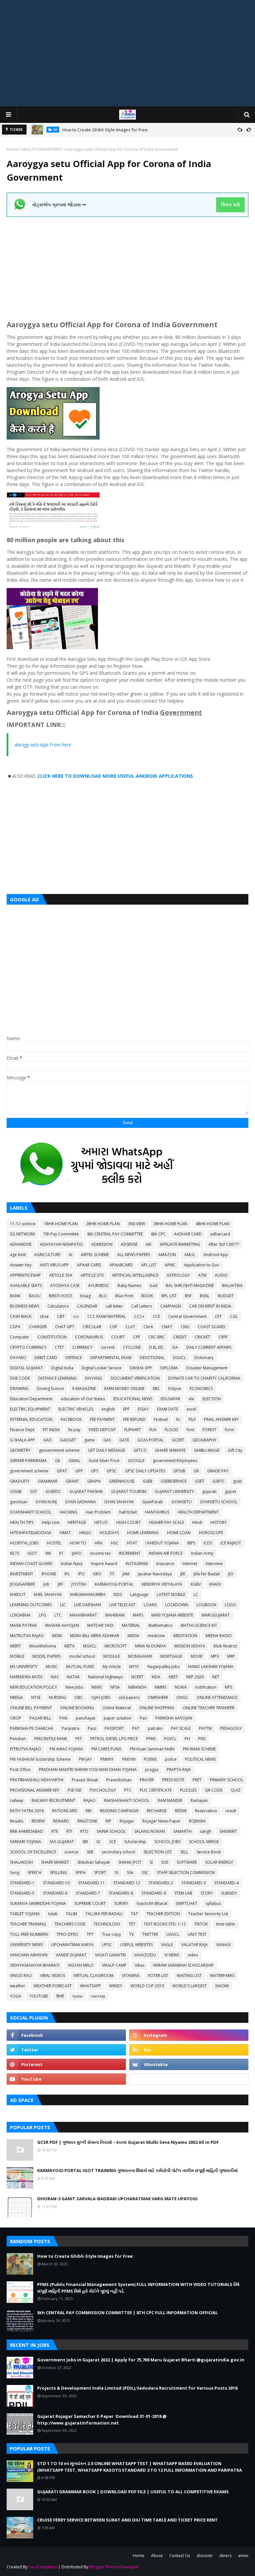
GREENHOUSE (122, 1481)
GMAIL (74, 1461)
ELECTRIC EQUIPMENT (30, 1409)
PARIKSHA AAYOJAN (174, 1718)
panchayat (85, 1718)
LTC (58, 1615)
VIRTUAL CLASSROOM (93, 1976)
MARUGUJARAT (216, 1615)
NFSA (115, 1687)
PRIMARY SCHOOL (227, 1780)
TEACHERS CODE (70, 1924)
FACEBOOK (71, 1419)
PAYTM (205, 1728)
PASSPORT (114, 1728)
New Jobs (74, 1687)
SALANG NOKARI (150, 1831)
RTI (69, 1831)
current (108, 1347)
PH (187, 1739)
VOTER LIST (158, 1976)
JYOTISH (79, 1584)
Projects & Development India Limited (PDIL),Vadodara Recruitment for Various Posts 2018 (137, 2388)
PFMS (151, 1739)
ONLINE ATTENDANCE (217, 1697)
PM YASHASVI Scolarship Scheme (40, 1759)
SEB (90, 1852)
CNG (185, 1327)
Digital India (62, 1368)
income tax (100, 1553)
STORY (207, 1893)
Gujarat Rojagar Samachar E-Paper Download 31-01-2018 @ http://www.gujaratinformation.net (102, 2420)
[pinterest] (66, 2064)
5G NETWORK (23, 1234)
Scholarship (135, 1842)
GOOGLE (136, 1461)
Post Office (20, 1770)
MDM (57, 1636)
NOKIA (181, 1687)
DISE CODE (20, 1378)
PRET (197, 1780)
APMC (170, 1265)
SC (99, 1842)
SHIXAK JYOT (130, 1862)
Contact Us (180, 2556)
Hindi (197, 1522)
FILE (192, 1419)
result (231, 1811)
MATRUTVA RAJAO (27, 1636)
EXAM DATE (168, 1409)
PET (79, 1739)
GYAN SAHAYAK (119, 1502)
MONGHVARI (140, 1656)
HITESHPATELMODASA (31, 1533)
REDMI (181, 1811)
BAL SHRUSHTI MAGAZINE (190, 1286)
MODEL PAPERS (47, 1656)
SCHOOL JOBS (168, 1842)
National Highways (105, 1677)
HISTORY (219, 1522)
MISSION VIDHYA (190, 1646)
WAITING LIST (189, 1976)
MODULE (112, 1656)
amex (243, 2556)
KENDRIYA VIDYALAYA (162, 1584)
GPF (79, 1471)
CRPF (223, 1337)
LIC (63, 1605)
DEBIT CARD (46, 1358)
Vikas (140, 1965)
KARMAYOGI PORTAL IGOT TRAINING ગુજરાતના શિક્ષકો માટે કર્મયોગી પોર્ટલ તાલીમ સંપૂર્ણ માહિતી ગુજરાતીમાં (137, 2170)
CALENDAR (87, 1306)
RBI (89, 1811)
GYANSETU (181, 1502)
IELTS (15, 1553)
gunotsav (19, 1502)
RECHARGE (157, 1811)
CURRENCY (83, 1347)
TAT (134, 1914)
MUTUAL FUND (80, 1667)
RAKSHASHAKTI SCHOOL (127, 1800)
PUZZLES (188, 1790)
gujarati (209, 1491)
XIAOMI (222, 1986)
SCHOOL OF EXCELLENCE (33, 1852)
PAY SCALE (181, 1728)
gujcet (230, 1491)
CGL (234, 1316)
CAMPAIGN (171, 1306)
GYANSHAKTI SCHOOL (31, 1512)
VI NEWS (172, 1955)
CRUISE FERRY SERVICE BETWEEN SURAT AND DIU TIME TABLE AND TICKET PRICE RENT (127, 2520)
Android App (216, 1255)
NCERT (137, 1677)
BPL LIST (169, 1296)
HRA (99, 1543)
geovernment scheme (59, 1450)
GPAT (62, 1471)
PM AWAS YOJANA (66, 1749)
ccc (76, 1316)
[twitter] (66, 2050)
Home (12, 149)
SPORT (100, 1873)
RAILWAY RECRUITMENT (53, 1800)
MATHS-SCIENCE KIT (199, 1625)
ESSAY (143, 1409)
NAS (55, 1677)
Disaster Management (207, 1368)
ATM (202, 1275)
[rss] (189, 2050)
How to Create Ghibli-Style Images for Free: (105, 130)
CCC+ (139, 1316)
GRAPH (94, 1481)
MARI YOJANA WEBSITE (172, 1615)
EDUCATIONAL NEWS (133, 1399)
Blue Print (124, 1296)
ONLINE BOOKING (77, 1708)
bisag (85, 1296)
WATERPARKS (222, 1976)
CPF (137, 1337)
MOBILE (17, 1656)
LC (196, 1594)
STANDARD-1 (22, 1883)
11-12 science (23, 1224)
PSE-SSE (75, 1790)
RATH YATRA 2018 (27, 1811)
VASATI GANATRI (110, 1955)
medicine (156, 1636)
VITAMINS (131, 1976)
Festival (161, 1419)
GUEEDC (53, 1491)
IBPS (191, 1543)
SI (151, 1862)
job (46, 1584)
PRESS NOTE (173, 1780)
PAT (136, 1728)
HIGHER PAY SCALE (167, 1522)
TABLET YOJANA (25, 1914)
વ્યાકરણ (98, 1996)
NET (216, 1677)
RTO (84, 1831)
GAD (47, 1440)
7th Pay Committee (61, 1234)
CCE (156, 1316)
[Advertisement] (127, 53)
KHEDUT (18, 1594)
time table (226, 1924)
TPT (90, 1934)
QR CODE (214, 1790)
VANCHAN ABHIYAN (29, 1955)
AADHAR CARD (188, 1234)
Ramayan (199, 1800)
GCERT (178, 1440)
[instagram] (189, 2035)
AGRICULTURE (47, 1255)
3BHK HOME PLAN (170, 1224)
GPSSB (179, 1471)
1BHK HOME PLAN (61, 1224)
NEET (173, 1677)
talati (53, 1914)
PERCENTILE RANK (51, 1739)
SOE (165, 1862)
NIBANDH (137, 1687)
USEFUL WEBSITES (136, 1945)
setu (35, 745)
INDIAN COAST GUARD (31, 1564)
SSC (145, 1873)
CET (218, 1316)
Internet (190, 1564)
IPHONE (49, 1574)
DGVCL (179, 1358)
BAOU (35, 1296)
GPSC (112, 1471)
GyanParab (153, 1502)
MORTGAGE (171, 1656)
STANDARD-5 (22, 1893)
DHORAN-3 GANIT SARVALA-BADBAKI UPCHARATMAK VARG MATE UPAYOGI (117, 2199)
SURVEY (121, 1903)
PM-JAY (85, 1759)
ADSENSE (129, 1244)
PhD (202, 1739)
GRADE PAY (218, 1471)
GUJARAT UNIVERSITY (174, 1491)
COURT (118, 1337)
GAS (107, 1440)
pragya (152, 1770)
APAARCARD (121, 1265)
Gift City (235, 1450)
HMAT (65, 1533)
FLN (153, 1430)
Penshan (18, 1739)
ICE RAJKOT (231, 1543)
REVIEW (38, 1821)
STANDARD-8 (121, 1893)
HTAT (132, 1543)
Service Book (209, 1852)
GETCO (140, 1450)
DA (175, 1347)
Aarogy (22, 745)
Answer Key (21, 1265)
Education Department (31, 1399)
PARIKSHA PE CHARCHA (32, 1728)
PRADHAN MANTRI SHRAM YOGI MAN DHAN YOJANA (88, 1770)
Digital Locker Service (102, 1368)
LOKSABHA (20, 1615)
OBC (79, 1697)
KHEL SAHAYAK (48, 1594)
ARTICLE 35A (61, 1275)
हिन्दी (60, 1996)
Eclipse (175, 1388)
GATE (124, 1440)
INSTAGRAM (137, 1564)
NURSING (57, 1697)
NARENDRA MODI (26, 1677)
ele (191, 1399)
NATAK (73, 1677)
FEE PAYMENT (102, 1419)
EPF (126, 1409)
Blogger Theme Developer (114, 2567)
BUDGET (226, 1296)
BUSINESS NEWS (25, 1306)
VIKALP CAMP (114, 1965)
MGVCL (90, 1646)
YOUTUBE (39, 1996)
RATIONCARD (65, 1811)
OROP (16, 1718)
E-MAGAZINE (84, 1388)
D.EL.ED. (157, 1347)
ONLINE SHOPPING (157, 1708)
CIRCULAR (92, 1327)
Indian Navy (72, 1564)
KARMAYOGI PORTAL (114, 1584)
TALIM (71, 1914)
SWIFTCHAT (186, 1903)
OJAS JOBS (101, 1697)
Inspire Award (104, 1564)
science (71, 1852)
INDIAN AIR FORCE (166, 1553)
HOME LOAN (179, 1533)
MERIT (15, 1646)
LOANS (150, 1605)
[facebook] (66, 2035)
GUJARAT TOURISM (129, 1491)
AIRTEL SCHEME (95, 1255)
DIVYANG (94, 1378)
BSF (188, 1296)
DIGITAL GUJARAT (26, 1368)
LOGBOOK (207, 1605)
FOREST (210, 1430)
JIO (231, 1574)
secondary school (118, 1852)
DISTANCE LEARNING (57, 1378)
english (108, 1409)
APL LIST (149, 1265)
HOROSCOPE (211, 1533)
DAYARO (18, 1358)
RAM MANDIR (170, 1800)
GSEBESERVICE (174, 1481)
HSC (115, 1543)
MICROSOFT (116, 1646)
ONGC (182, 1697)
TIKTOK (201, 1924)
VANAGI (223, 1945)
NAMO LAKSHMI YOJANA (211, 1667)
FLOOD (171, 1430)
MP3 (215, 1656)
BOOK (147, 1296)
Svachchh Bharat (152, 1903)
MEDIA (133, 1636)
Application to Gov (202, 1265)
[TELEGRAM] (189, 2079)
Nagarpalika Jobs (164, 1667)
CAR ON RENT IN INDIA (210, 1306)
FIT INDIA (51, 1430)
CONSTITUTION (52, 1337)
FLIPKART (133, 1430)
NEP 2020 (195, 1677)
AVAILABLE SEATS (26, 1286)
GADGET (68, 1440)
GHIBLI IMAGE (207, 1450)
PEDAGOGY (231, 1728)
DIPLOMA (169, 1368)
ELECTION (212, 1399)
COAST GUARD (212, 1327)
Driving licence (50, 1388)
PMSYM (129, 1759)
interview (214, 1564)
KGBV (196, 1584)
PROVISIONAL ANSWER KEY (35, 1790)
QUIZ (236, 1790)
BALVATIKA (232, 1286)
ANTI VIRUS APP (54, 1265)
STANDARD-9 (154, 1893)
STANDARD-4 (226, 1883)
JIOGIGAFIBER (22, 1584)
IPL (67, 1574)
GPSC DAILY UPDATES (145, 1471)
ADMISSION (102, 1244)
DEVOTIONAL (152, 1358)
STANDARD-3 (194, 1883)
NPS (228, 1687)
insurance (165, 1564)
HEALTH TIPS (22, 1522)
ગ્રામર (77, 1996)
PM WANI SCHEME (199, 1749)
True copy (111, 1934)
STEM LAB (183, 1893)
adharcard (220, 1234)
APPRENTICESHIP (25, 1275)
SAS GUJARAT (62, 1842)
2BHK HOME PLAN (103, 1224)
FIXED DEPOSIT (102, 1430)
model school (82, 1656)
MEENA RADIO (219, 1636)
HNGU (85, 1533)
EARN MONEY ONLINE (124, 1388)
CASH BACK (21, 1316)
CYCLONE (132, 1347)
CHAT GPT (65, 1327)
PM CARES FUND (106, 1749)
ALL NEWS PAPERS (134, 1255)
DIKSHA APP (141, 1368)
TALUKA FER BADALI (104, 1914)
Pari (143, 1718)
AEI (149, 1244)
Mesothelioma (43, 1646)
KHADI (215, 1584)
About (157, 2556)
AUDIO (221, 1275)
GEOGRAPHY (205, 1440)
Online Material (117, 1708)
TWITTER (150, 1934)
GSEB (148, 1481)
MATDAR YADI (100, 1625)
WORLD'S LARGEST (190, 1986)
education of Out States (83, 1399)
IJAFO (77, 1553)
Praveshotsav (119, 1780)
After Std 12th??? (224, 1244)
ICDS (208, 1543)
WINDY (116, 1986)
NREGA (16, 1697)
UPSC (107, 1945)
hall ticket (128, 1512)
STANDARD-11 (91, 1883)
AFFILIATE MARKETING (180, 1244)
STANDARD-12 (127, 1883)
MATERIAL (131, 1625)
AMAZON (167, 1255)
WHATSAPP (90, 1986)
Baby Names (129, 1286)
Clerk (148, 1327)
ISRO (97, 1574)
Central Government (187, 1316)
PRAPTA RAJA (179, 1770)
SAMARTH (182, 1831)
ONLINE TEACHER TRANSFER (209, 1708)
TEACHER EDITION (163, 1914)
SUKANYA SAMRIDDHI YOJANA (38, 1903)
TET (132, 1924)
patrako (155, 1728)
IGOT (32, 1553)
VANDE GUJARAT (71, 1955)
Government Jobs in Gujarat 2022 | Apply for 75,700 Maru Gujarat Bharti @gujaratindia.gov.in (141, 2360)
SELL (184, 1852)
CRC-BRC (157, 1337)
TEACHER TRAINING (28, 1924)
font (190, 1430)
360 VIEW (137, 1224)
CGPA (15, 1327)
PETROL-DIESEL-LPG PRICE (114, 1739)
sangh (206, 1831)
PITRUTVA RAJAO (26, 1749)
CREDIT (180, 1337)
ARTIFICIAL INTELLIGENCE (135, 1275)
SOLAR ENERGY (219, 1862)
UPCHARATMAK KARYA (72, 1945)
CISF (113, 1327)
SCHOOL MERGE (204, 1842)
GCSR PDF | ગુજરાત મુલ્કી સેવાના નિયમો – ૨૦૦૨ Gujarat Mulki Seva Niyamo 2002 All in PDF (128, 2142)
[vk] (189, 2064)
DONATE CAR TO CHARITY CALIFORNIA (204, 1378)
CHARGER (38, 1327)
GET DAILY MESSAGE (107, 1450)
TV (131, 1934)
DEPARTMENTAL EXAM (111, 1358)
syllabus (213, 1903)
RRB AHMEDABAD (27, 1831)
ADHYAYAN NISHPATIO (61, 1244)
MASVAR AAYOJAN (62, 1625)
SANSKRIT (228, 1831)
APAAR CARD (89, 1265)
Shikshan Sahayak (94, 1862)
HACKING (69, 1512)
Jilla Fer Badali (207, 1574)
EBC (156, 1388)
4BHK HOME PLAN (212, 1224)
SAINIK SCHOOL (111, 1831)
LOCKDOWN (177, 1605)
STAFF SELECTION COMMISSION (186, 1873)
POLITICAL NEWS (200, 1759)
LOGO (231, 1605)
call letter (114, 1306)
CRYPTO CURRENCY (28, 1347)
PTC (128, 1790)
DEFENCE (74, 1358)
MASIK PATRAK (23, 1625)
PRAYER (147, 1780)
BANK (15, 1296)
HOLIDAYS (109, 1533)
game (90, 1440)
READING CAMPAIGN (119, 1811)
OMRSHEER (158, 1697)
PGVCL (170, 1739)
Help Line (51, 1522)
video (193, 1955)
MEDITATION (185, 1636)
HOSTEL (54, 1543)
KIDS (118, 1594)
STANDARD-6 (55, 1893)
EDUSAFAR (170, 1399)
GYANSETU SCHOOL (219, 1502)
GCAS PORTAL (151, 1440)
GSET (200, 1481)
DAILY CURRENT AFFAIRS (209, 1347)
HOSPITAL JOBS (24, 1543)
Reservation (206, 1811)
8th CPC (158, 1234)
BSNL (205, 1296)
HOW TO (78, 1543)
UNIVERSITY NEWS (26, 1945)
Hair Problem (98, 1512)
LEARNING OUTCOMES (31, 1605)
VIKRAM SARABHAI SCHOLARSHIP (183, 1965)
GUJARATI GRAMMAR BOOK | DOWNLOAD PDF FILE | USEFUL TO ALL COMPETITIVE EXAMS (133, 2492)
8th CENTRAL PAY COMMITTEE (115, 1234)
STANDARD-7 (88, 1893)
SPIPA (81, 1873)
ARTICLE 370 (92, 1275)
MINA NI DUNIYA (151, 1646)
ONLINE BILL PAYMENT (31, 1708)
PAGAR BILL (40, 1718)
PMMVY (107, 1759)
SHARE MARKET (55, 1862)
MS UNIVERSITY (24, 1667)
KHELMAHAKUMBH (88, 1594)
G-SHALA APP (22, 1440)
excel (191, 1409)
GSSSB (16, 1491)
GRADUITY (20, 1481)
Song (15, 1873)
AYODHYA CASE (65, 1286)
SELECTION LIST (158, 1852)
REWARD (61, 1821)
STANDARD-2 (161, 1883)
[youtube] (66, 2079)
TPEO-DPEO (67, 1934)
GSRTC (219, 1481)
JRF (60, 1584)
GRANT (72, 1481)
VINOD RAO (21, 1976)
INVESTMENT (22, 1574)
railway (17, 1800)
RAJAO (90, 1800)
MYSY (134, 1667)
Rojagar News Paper (162, 1821)
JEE (183, 1574)
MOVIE (197, 1656)
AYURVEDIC (99, 1286)
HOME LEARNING (143, 1533)
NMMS (161, 1687)
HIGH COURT (128, 1522)
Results (17, 1821)
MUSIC (52, 1667)
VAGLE (167, 1945)
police (171, 1759)
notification (206, 1687)
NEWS (97, 1687)
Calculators (58, 1306)
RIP (108, 1821)
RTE (55, 1831)
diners (225, 2556)
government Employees (175, 1461)
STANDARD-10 (56, 1883)
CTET (59, 1347)
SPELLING (58, 1873)
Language (139, 1594)
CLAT (130, 1327)
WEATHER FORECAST (53, 1986)
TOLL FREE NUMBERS (29, 1934)
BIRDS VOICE (60, 1296)
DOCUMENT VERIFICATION (135, 1378)
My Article (112, 1667)
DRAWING (19, 1388)
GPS (95, 1471)
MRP (231, 1656)
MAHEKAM (115, 1615)
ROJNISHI (197, 1821)
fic (178, 1419)
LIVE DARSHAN (87, 1605)
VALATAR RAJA (195, 1945)
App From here (55, 745)
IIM (48, 1553)
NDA (156, 1677)
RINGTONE (87, 1821)
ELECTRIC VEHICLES (76, 1409)
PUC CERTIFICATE (156, 1790)
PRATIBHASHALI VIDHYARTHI (37, 1780)
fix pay (74, 1430)
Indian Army (202, 1553)
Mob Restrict (225, 1646)
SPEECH (35, 1873)
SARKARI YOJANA (26, 1842)
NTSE (36, 1697)
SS (117, 1873)
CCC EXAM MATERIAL (107, 1316)
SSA (130, 1873)
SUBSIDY (229, 1893)
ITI (112, 1574)
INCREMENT (130, 1553)
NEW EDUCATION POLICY (34, 1687)
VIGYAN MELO (81, 1965)
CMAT (167, 1327)
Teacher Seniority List (208, 1914)
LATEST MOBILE (171, 1594)
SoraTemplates (43, 2567)
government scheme (29, 1471)
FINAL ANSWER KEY (221, 1419)
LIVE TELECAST (122, 1605)
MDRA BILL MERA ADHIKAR (95, 1636)
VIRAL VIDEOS (53, 1976)
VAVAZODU (145, 1955)
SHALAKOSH (21, 1862)
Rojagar (127, 1821)
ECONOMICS (201, 1388)
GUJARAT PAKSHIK (86, 1491)
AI (71, 1255)
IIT (61, 1553)
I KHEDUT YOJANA (162, 1543)
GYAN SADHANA (81, 1502)
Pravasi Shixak (85, 1780)
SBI (85, 1842)
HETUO (101, 1522)
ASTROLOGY (178, 1275)
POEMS (150, 1759)
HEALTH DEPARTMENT (42, 149)
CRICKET (203, 1337)
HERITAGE (77, 1522)
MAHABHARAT (83, 1615)
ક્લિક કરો (231, 205)
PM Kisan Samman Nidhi (152, 1749)
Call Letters (142, 1306)
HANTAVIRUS (157, 1512)
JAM (126, 1574)
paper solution (118, 1718)
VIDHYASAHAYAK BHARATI (35, 1965)
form (229, 1430)
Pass (92, 1728)
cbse (44, 1316)
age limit (18, 1255)
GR (196, 1471)
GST (34, 1491)
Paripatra (71, 1728)
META (70, 1646)
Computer (20, 1337)
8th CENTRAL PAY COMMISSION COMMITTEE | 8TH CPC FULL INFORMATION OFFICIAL (127, 2313)
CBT (61, 1316)
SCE (113, 1842)
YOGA (16, 1996)
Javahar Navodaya (155, 1574)
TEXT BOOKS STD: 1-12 (165, 1924)
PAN (63, 1718)
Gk (58, 1461)
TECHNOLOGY (107, 1924)
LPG (42, 1615)
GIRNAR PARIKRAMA (28, 1461)
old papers (129, 1697)
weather (18, 1986)
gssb (238, 1481)
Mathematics (160, 1625)
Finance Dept (22, 1430)
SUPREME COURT (90, 1903)
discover (205, 2556)
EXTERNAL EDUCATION (31, 1419)
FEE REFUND (134, 1419)
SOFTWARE (187, 1862)
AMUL (190, 1255)
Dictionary (204, 1358)
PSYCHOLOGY (103, 1790)
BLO (103, 1296)
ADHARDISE (21, 1244)
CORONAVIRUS (89, 1337)
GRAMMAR (48, 1481)
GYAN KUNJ (46, 1502)
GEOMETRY (20, 1450)
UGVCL (173, 1934)
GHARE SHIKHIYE (170, 1450)
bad (154, 1286)
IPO (81, 1574)
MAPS (138, 1615)
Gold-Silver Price (104, 1461)
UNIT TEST (197, 1934)
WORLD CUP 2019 (147, 1986)
